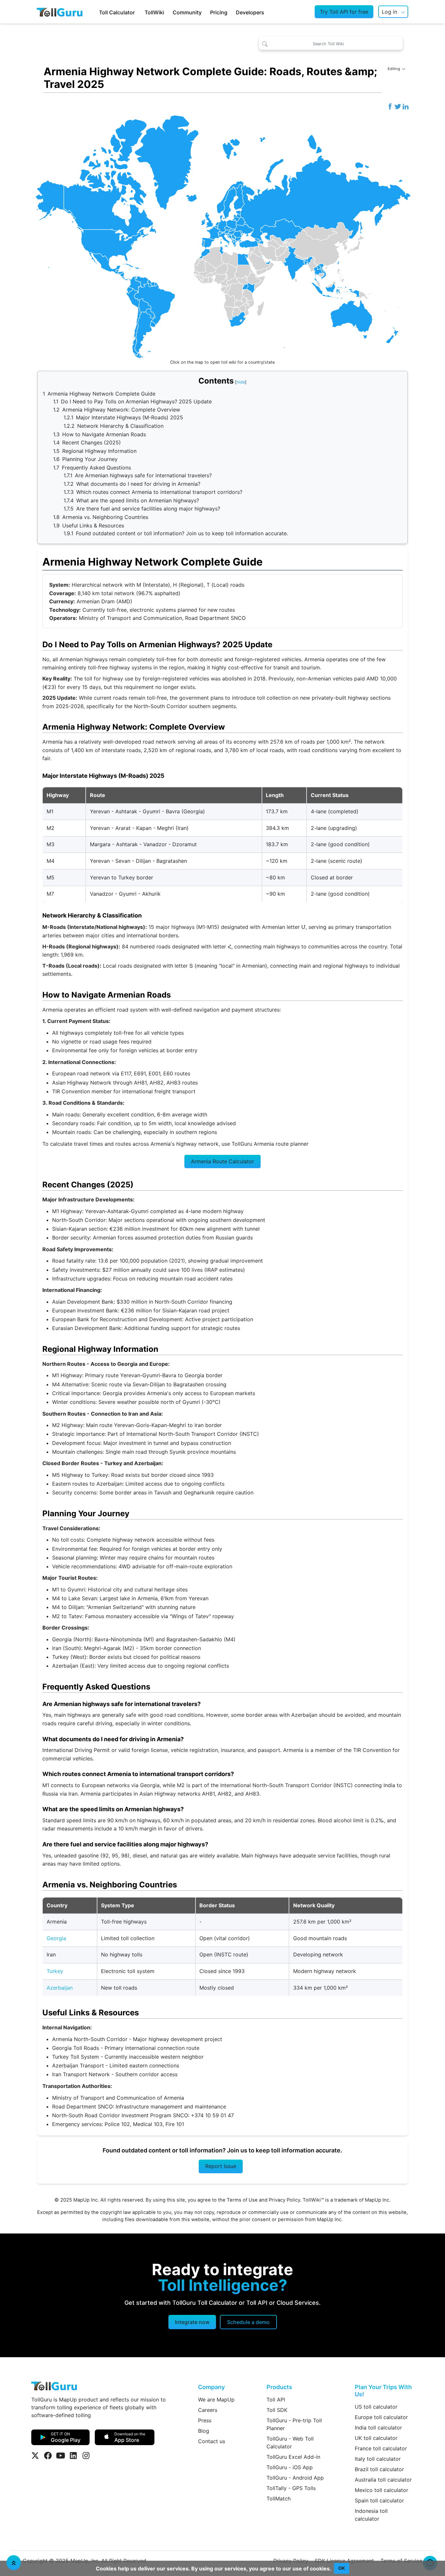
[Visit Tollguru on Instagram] (86, 2456)
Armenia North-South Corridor (90, 2039)
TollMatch (279, 2499)
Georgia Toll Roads (76, 2048)
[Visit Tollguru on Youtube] (61, 2456)
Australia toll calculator (383, 2480)
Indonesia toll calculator (371, 2515)
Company (211, 2387)
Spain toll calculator (379, 2500)
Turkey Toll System (76, 2057)
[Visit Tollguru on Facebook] (48, 2456)
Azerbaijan (60, 1988)
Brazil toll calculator (379, 2469)
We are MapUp (216, 2400)
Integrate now (192, 2322)
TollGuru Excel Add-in (293, 2457)
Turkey (55, 1971)
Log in (389, 12)
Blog (204, 2431)
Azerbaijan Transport (78, 2065)
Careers (208, 2410)
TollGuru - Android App (295, 2478)
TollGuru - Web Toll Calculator (290, 2443)
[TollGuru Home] (60, 12)
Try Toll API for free (344, 12)
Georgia (56, 1938)
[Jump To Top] (14, 2563)
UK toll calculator (376, 2438)
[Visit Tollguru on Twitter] (35, 2456)
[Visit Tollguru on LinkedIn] (73, 2456)
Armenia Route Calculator (223, 1161)
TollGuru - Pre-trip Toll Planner (294, 2424)
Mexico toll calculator (381, 2490)
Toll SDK (277, 2410)
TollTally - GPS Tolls (291, 2488)
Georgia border (204, 1375)
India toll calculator (378, 2428)
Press (205, 2420)
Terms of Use (242, 2200)
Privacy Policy (284, 2200)
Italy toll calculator (378, 2459)
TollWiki (154, 12)
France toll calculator (381, 2448)
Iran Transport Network (81, 2074)
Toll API (276, 2400)
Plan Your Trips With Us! (383, 2391)
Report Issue (221, 2166)
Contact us (212, 2441)
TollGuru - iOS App (290, 2467)
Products (279, 2387)
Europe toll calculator (381, 2417)
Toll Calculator (117, 12)
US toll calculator (376, 2407)
